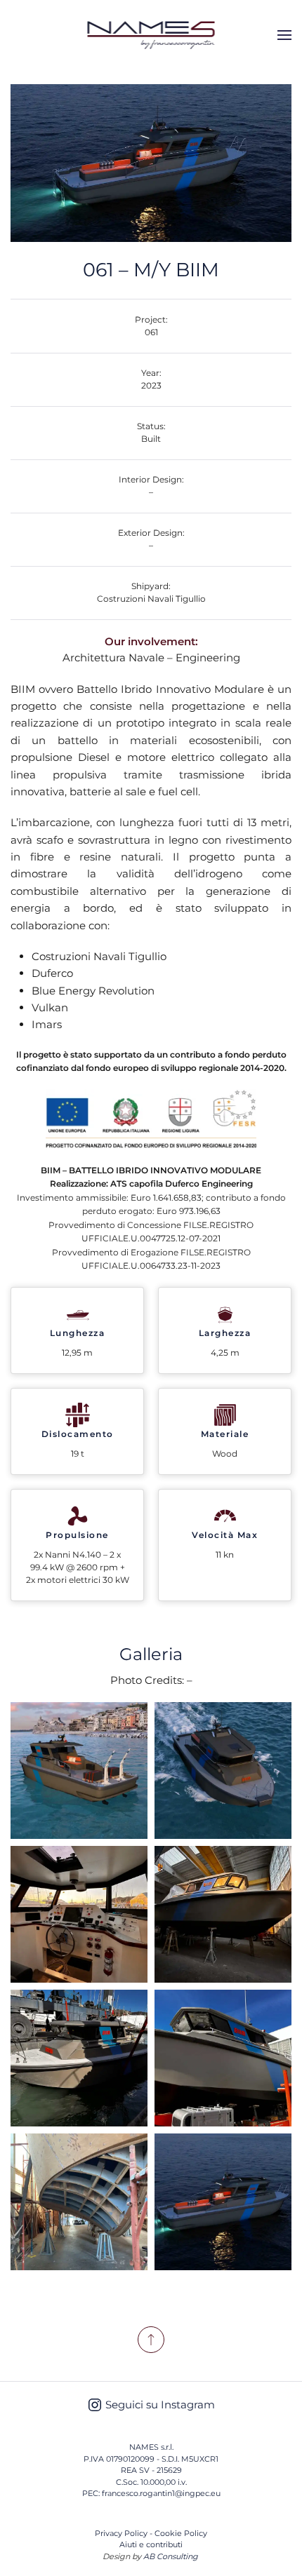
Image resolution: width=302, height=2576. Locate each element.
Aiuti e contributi (151, 2544)
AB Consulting (171, 2556)
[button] (284, 35)
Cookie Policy (181, 2533)
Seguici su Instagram (160, 2405)
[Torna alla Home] (151, 35)
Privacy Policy (121, 2533)
